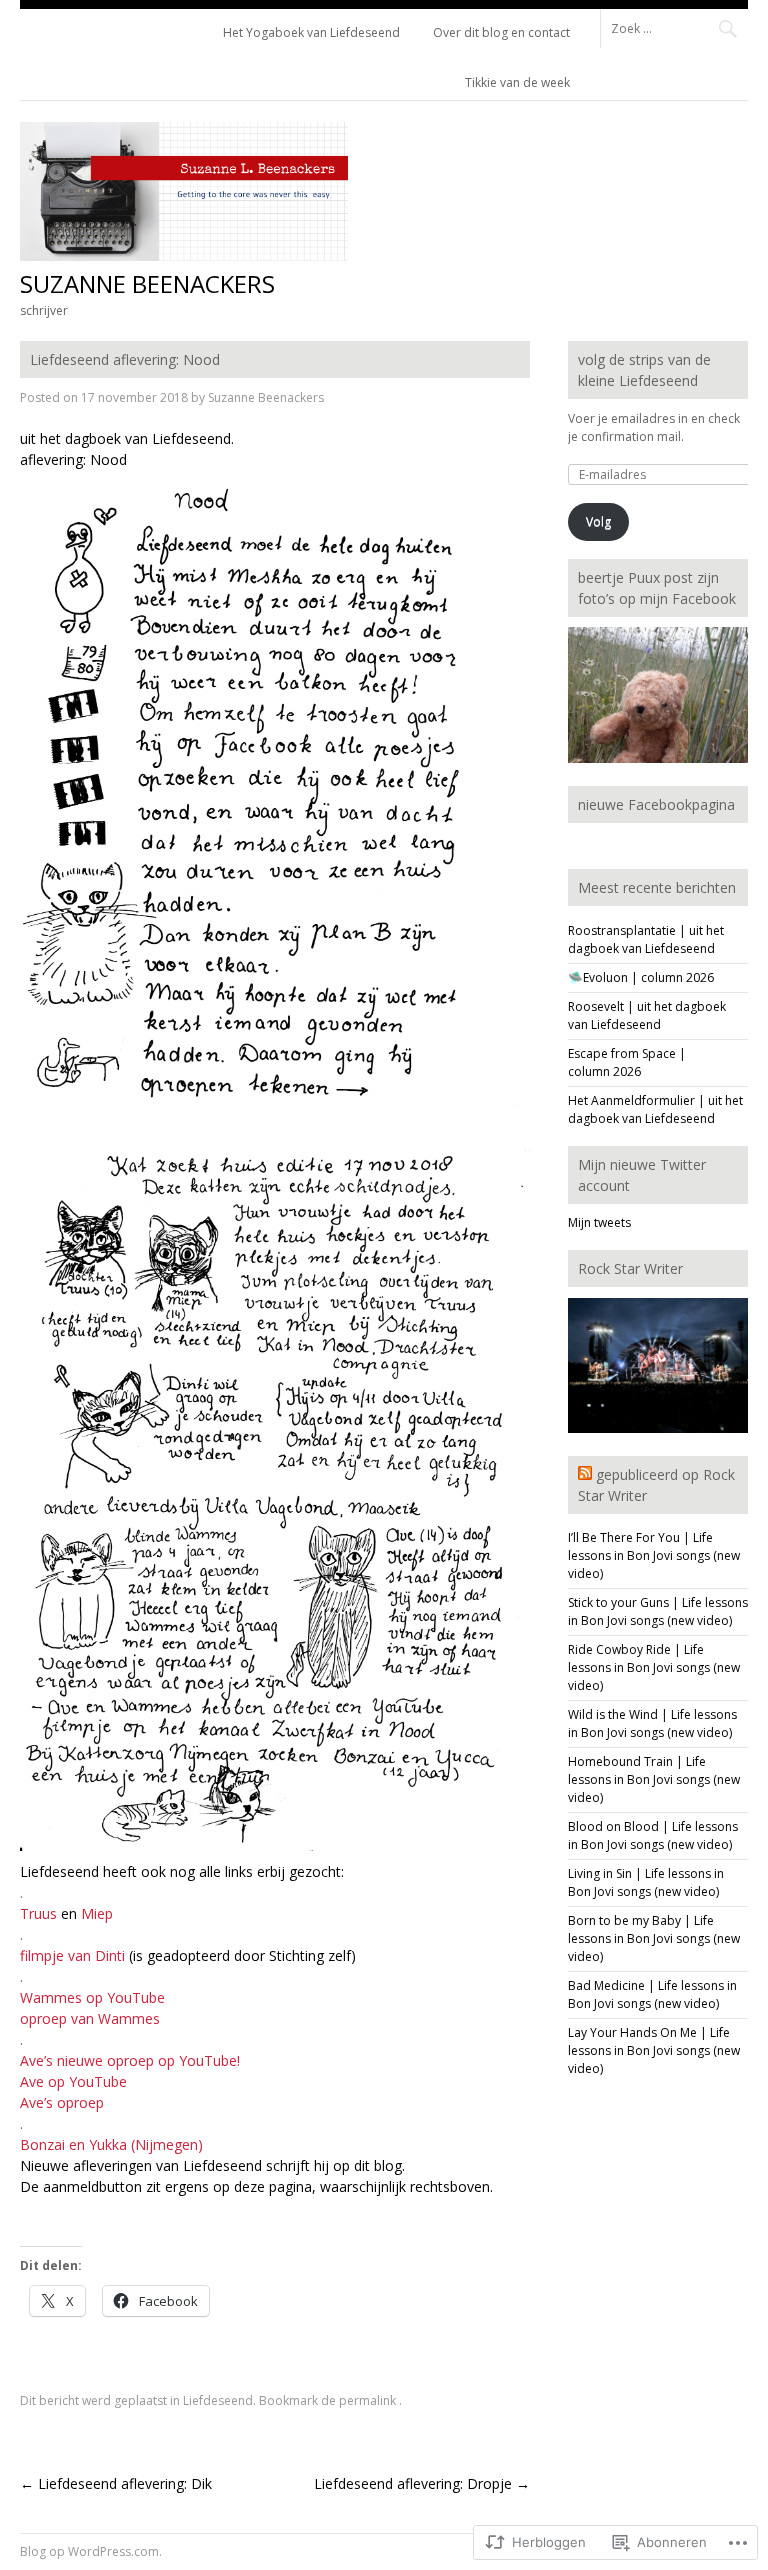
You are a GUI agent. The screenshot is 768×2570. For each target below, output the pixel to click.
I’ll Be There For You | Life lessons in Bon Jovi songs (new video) (654, 1555)
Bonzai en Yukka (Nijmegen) (111, 2144)
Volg (598, 521)
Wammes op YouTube (94, 1997)
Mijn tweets (599, 1222)
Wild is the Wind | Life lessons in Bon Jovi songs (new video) (652, 1723)
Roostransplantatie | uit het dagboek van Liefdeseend (646, 939)
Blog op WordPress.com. (91, 2551)
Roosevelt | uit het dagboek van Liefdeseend (647, 1015)
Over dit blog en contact (501, 32)
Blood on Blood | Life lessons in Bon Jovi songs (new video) (653, 1835)
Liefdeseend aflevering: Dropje (422, 2483)
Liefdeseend (218, 2400)
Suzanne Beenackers (147, 283)
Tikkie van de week (517, 82)
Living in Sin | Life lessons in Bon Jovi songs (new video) (646, 1882)
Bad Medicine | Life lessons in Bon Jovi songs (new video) (652, 1994)
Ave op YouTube (75, 2081)
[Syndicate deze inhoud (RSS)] (585, 1474)
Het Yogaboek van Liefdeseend (311, 32)
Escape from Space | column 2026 (627, 1062)
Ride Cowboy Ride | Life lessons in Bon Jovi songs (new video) (654, 1667)
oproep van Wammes (90, 2018)
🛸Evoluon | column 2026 (641, 977)
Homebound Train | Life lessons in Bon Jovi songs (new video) (654, 1779)
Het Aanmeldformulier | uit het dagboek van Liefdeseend (655, 1109)
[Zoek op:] (674, 27)
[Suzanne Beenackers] (184, 255)
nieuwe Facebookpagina (656, 804)
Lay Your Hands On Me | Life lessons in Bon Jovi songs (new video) (654, 2050)
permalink (369, 2400)
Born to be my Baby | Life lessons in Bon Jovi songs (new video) (654, 1938)
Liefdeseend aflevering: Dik (116, 2483)
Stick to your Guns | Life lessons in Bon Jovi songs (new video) (658, 1611)
